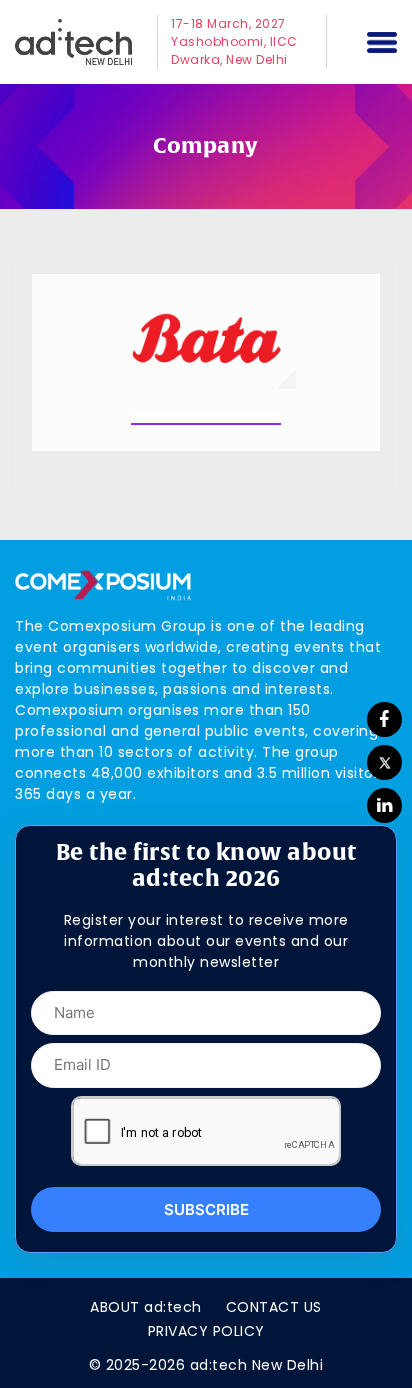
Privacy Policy (206, 1331)
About (146, 1307)
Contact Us (274, 1307)
